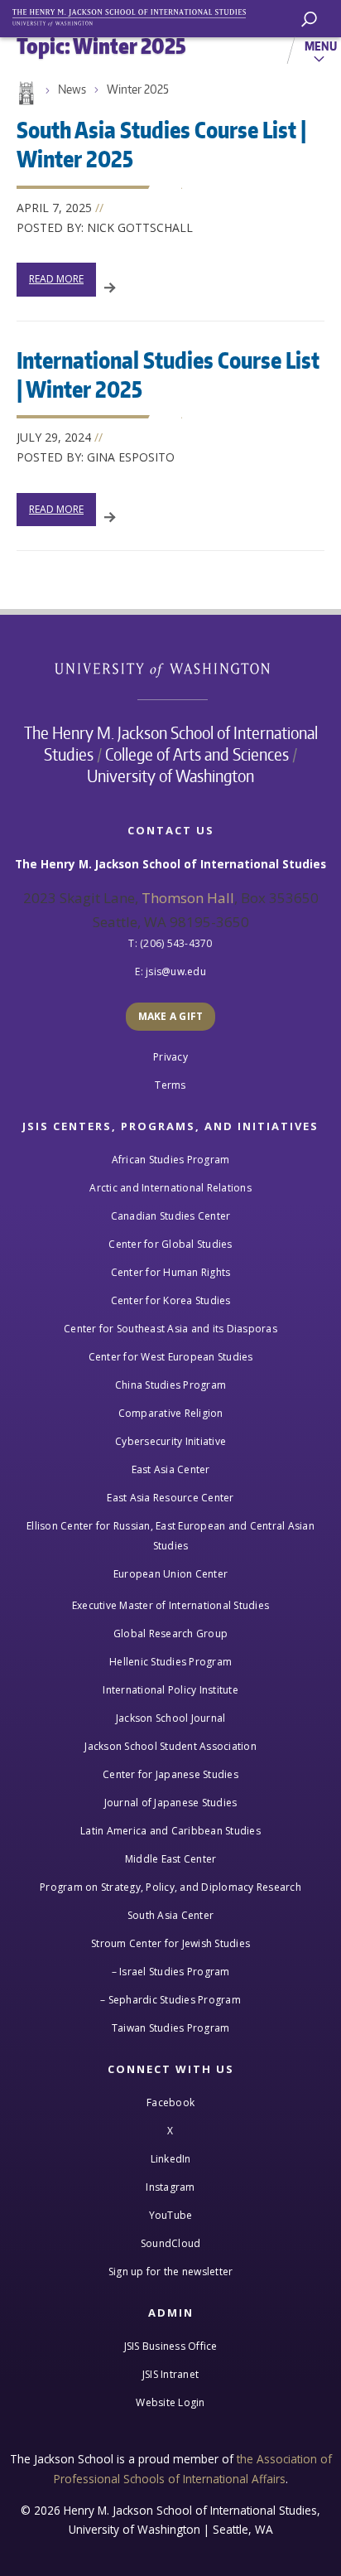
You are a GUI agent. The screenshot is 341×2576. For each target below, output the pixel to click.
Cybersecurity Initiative (170, 1441)
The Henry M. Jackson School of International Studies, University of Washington (137, 14)
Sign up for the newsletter (171, 2272)
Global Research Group (170, 1634)
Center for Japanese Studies (170, 1774)
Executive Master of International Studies (170, 1605)
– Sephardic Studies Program (170, 2000)
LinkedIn (171, 2159)
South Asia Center (170, 1915)
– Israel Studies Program (171, 1972)
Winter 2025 (138, 89)
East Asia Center (171, 1469)
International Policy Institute (170, 1690)
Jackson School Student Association (170, 1746)
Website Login (170, 2402)
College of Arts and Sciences (197, 754)
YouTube (171, 2215)
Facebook (170, 2102)
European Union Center (170, 1574)
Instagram (170, 2187)
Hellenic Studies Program (170, 1662)
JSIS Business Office (171, 2346)
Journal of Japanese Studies (171, 1803)
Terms (170, 1085)
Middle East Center (171, 1859)
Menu (321, 46)
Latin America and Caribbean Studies (170, 1831)
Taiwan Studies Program (171, 2028)
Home (25, 94)
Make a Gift (171, 1016)
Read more (56, 279)
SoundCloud (171, 2243)
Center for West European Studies (171, 1357)
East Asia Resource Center (170, 1498)
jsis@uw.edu (176, 971)
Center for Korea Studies (171, 1300)
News (72, 89)
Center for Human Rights (171, 1272)
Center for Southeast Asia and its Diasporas (170, 1329)
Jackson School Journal (171, 1718)
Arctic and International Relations (170, 1188)
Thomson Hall (188, 898)
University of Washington (171, 668)
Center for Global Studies (170, 1244)
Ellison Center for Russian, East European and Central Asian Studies (170, 1536)
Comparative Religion (171, 1413)
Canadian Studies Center (171, 1216)
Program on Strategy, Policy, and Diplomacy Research (170, 1887)
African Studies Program (171, 1160)
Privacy (170, 1057)
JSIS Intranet (170, 2374)
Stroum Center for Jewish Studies (170, 1943)
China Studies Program (170, 1385)
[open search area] (309, 19)
